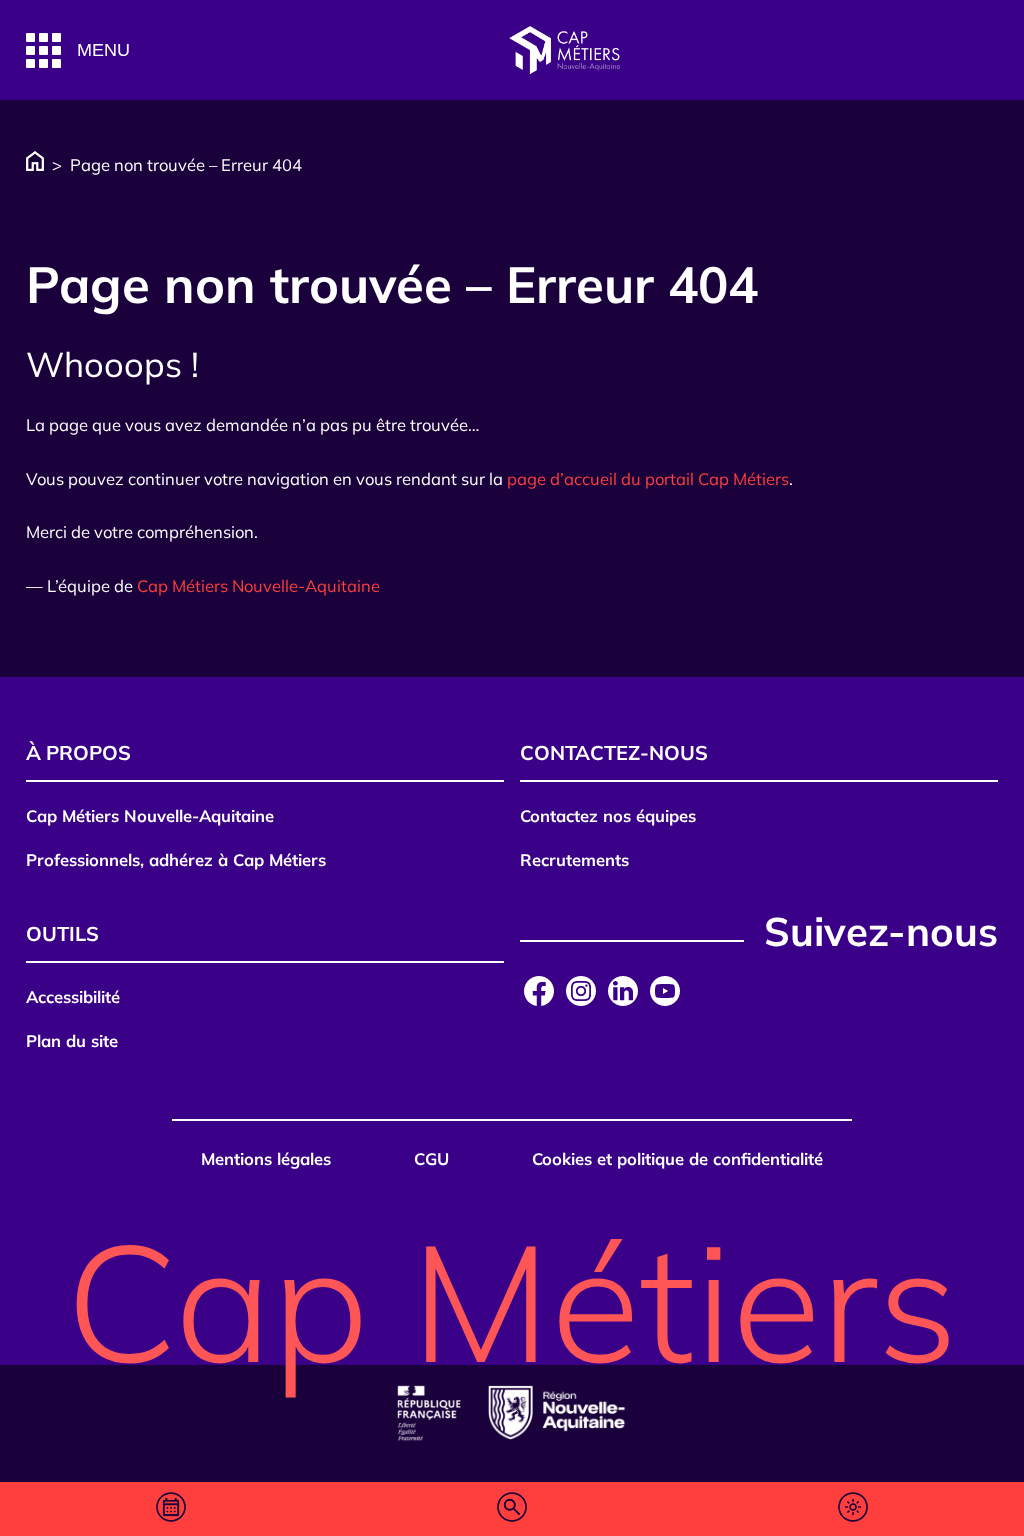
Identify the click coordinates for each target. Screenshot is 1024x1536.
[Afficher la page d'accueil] (564, 50)
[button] (78, 50)
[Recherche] (512, 1509)
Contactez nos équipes (608, 815)
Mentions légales (266, 1158)
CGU (431, 1158)
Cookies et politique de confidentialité (677, 1158)
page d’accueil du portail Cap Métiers (648, 478)
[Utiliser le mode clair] (853, 1508)
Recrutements (574, 859)
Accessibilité (73, 996)
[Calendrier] (171, 1509)
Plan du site (72, 1040)
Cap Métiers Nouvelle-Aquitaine (258, 585)
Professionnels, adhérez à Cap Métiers (176, 859)
